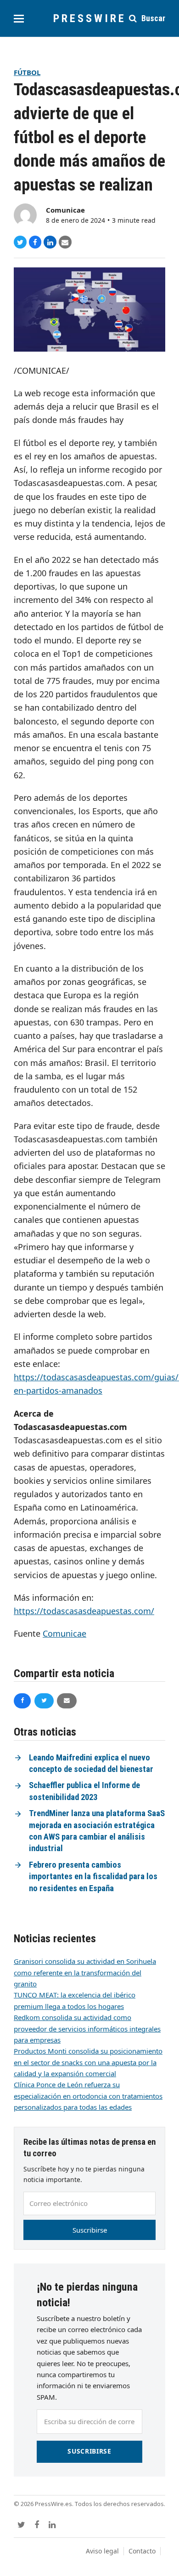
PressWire (90, 18)
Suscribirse (90, 2230)
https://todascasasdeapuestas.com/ (84, 1611)
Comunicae (65, 210)
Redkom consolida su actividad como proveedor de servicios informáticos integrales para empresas (87, 2029)
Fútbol (27, 72)
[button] (19, 19)
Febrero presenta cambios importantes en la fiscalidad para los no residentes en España (93, 1877)
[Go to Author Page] (25, 214)
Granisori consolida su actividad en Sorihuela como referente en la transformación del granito (85, 1972)
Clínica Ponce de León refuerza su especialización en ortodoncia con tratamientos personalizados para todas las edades (88, 2096)
